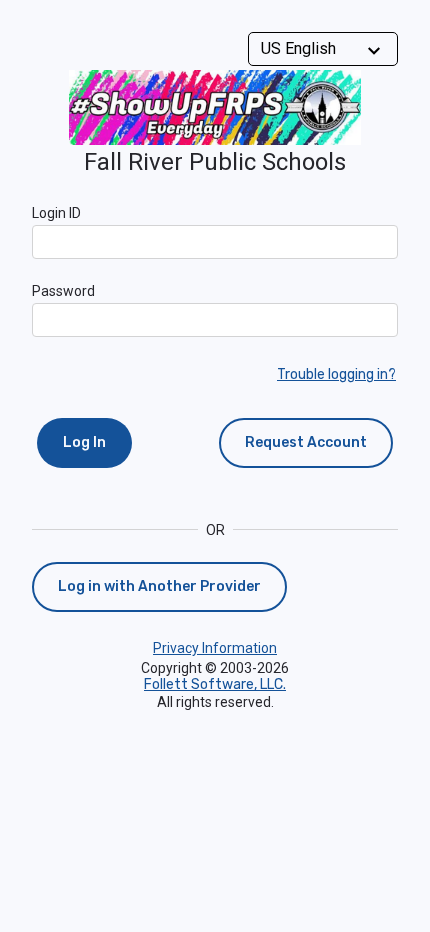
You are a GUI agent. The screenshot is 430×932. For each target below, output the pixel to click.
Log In (84, 442)
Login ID (56, 213)
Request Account (306, 442)
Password (63, 291)
